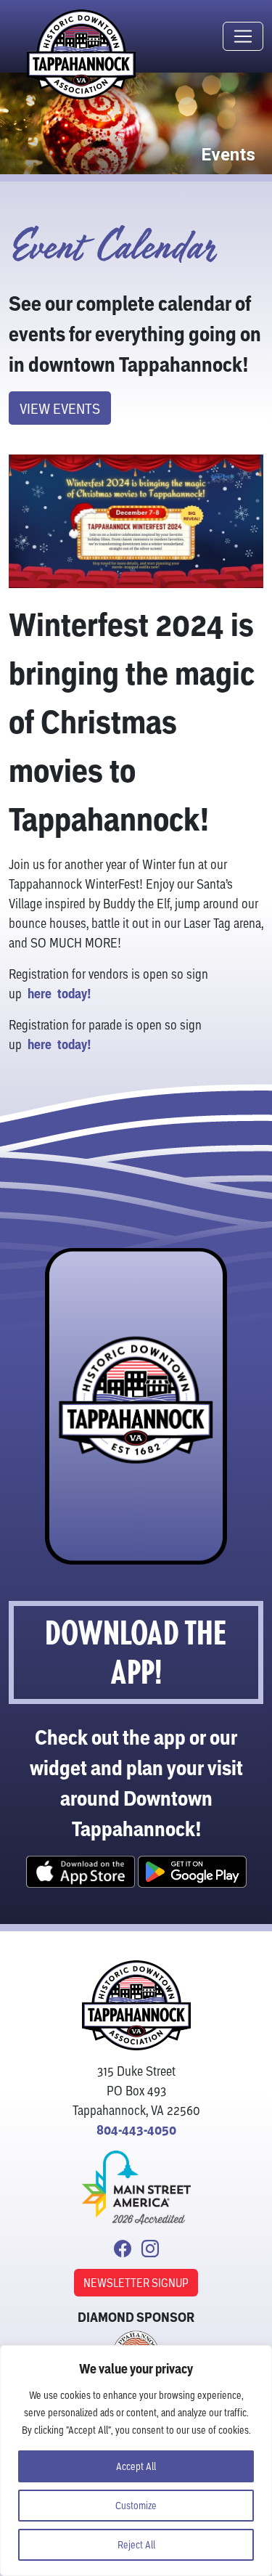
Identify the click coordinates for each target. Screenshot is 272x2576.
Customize (136, 2505)
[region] (136, 2461)
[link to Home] (136, 2009)
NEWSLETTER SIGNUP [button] (136, 2282)
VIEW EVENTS (60, 408)
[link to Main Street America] (136, 2181)
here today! (59, 994)
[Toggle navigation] (243, 36)
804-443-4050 (136, 2130)
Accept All (136, 2466)
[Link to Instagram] (150, 2250)
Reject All (136, 2544)
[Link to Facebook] (123, 2250)
